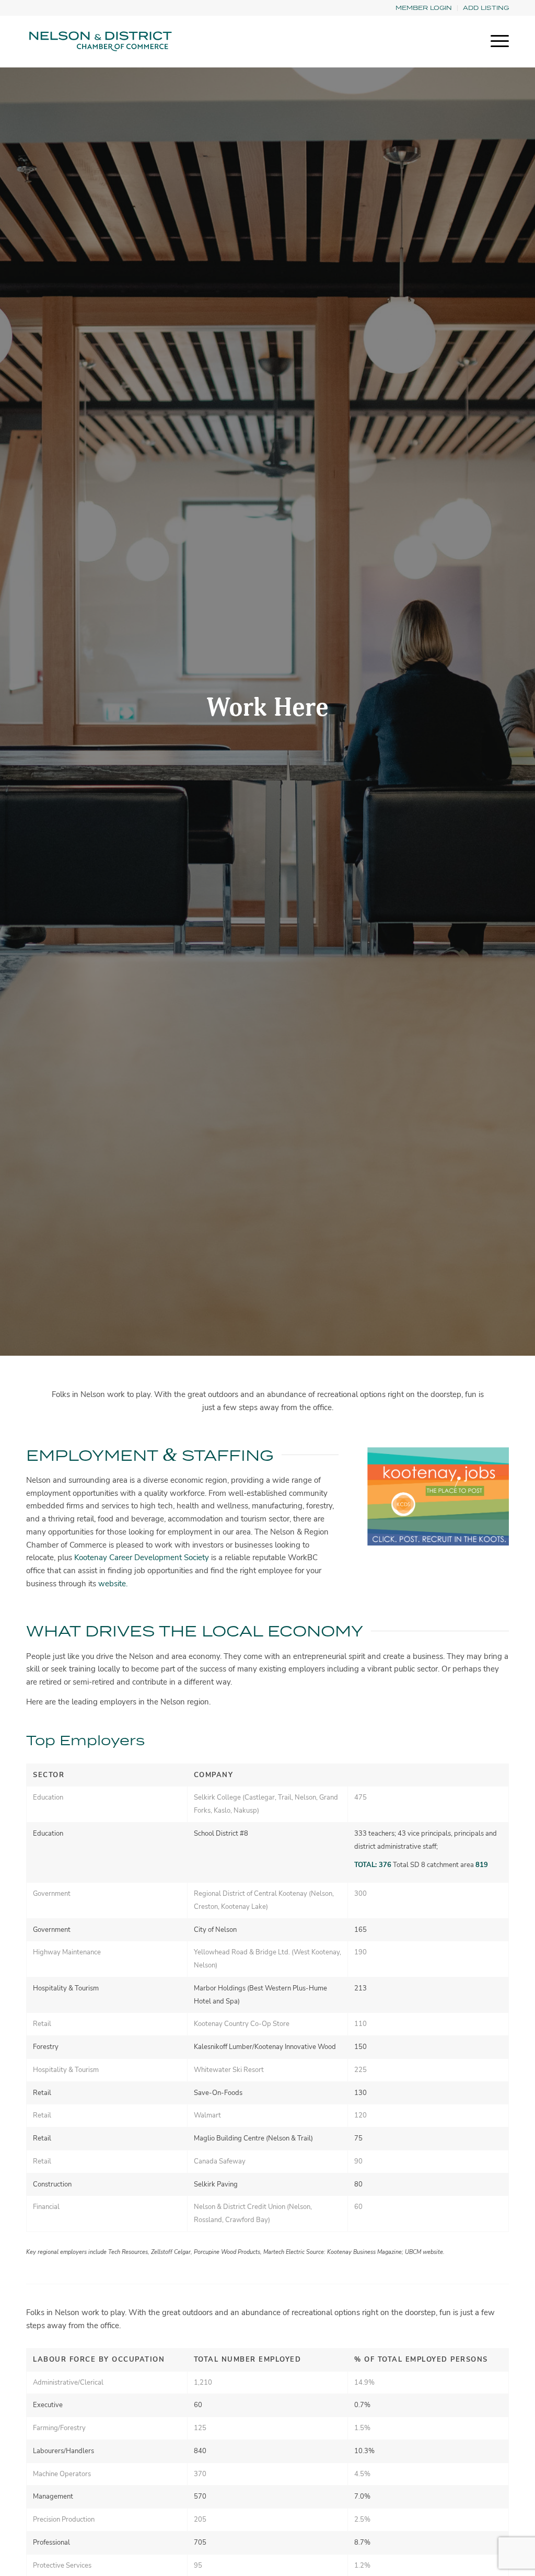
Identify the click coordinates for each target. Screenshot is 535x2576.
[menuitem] (424, 8)
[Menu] (496, 41)
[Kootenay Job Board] (438, 1496)
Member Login (424, 8)
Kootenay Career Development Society (142, 1558)
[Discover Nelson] (99, 41)
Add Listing (486, 8)
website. (113, 1584)
